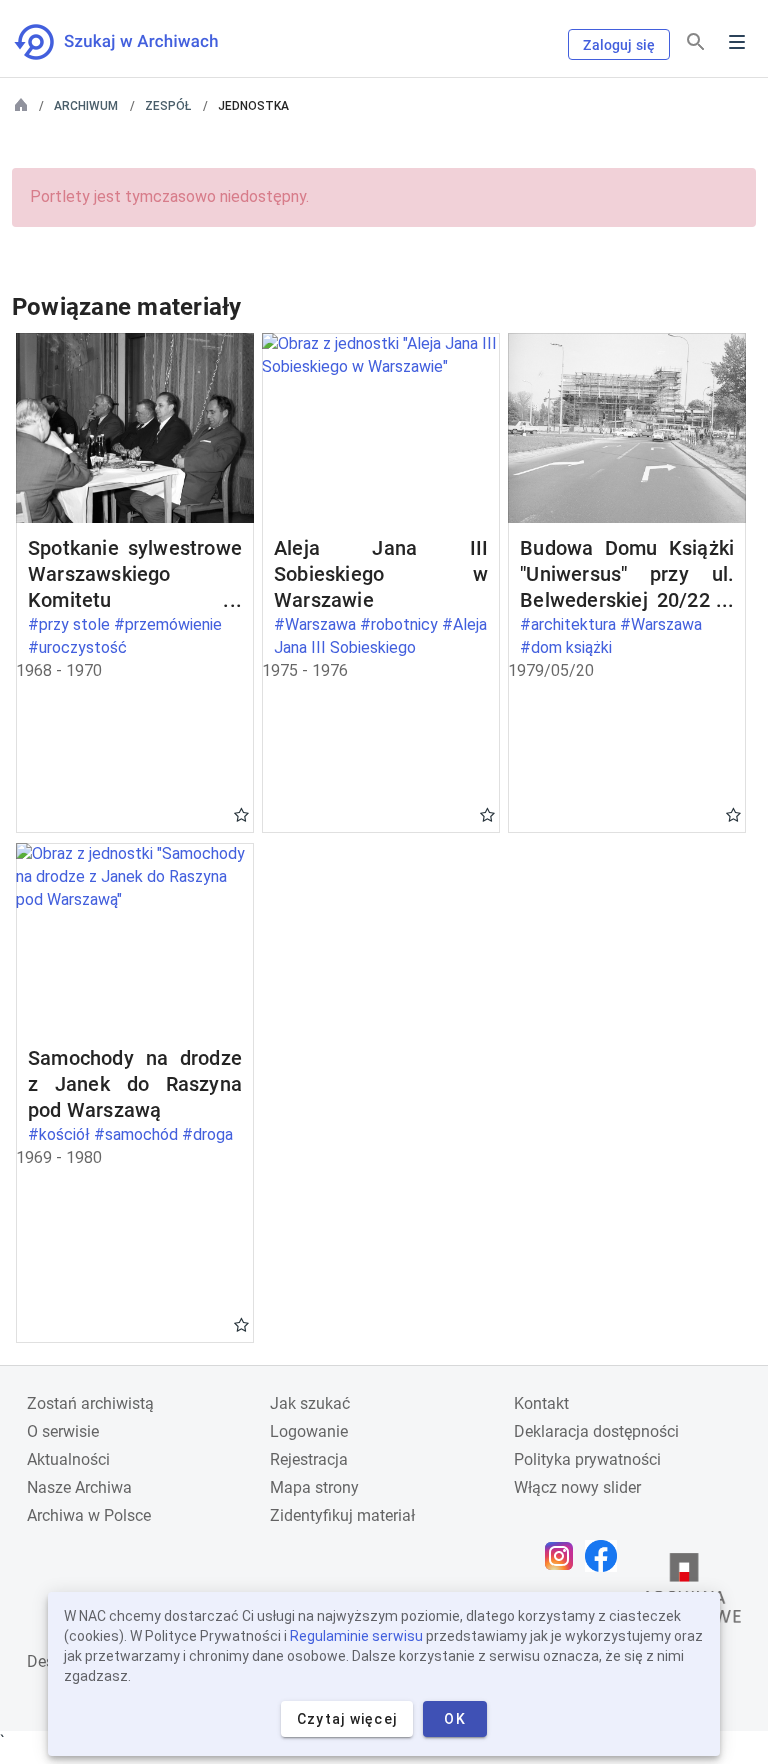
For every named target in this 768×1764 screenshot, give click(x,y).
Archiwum (86, 106)
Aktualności (68, 1459)
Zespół (168, 106)
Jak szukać (310, 1403)
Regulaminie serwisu (356, 1636)
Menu (737, 42)
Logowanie (309, 1431)
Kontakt (541, 1403)
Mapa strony (314, 1487)
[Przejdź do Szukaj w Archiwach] (134, 42)
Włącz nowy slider (577, 1487)
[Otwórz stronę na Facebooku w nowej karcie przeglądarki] (606, 1556)
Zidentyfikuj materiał (342, 1515)
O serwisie (63, 1431)
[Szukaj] (696, 42)
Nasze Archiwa (79, 1487)
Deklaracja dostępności (596, 1431)
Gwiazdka (241, 814)
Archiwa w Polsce (89, 1515)
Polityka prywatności (587, 1459)
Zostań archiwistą (90, 1403)
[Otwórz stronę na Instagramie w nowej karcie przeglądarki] (564, 1556)
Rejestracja (309, 1459)
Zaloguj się (619, 45)
